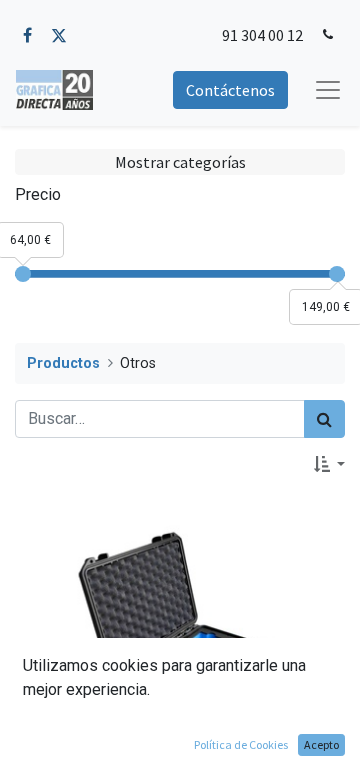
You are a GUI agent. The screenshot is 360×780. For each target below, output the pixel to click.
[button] (329, 464)
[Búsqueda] (324, 419)
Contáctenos (230, 90)
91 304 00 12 (262, 35)
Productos (63, 363)
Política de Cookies (241, 744)
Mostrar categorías (180, 162)
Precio (38, 194)
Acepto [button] (321, 744)
